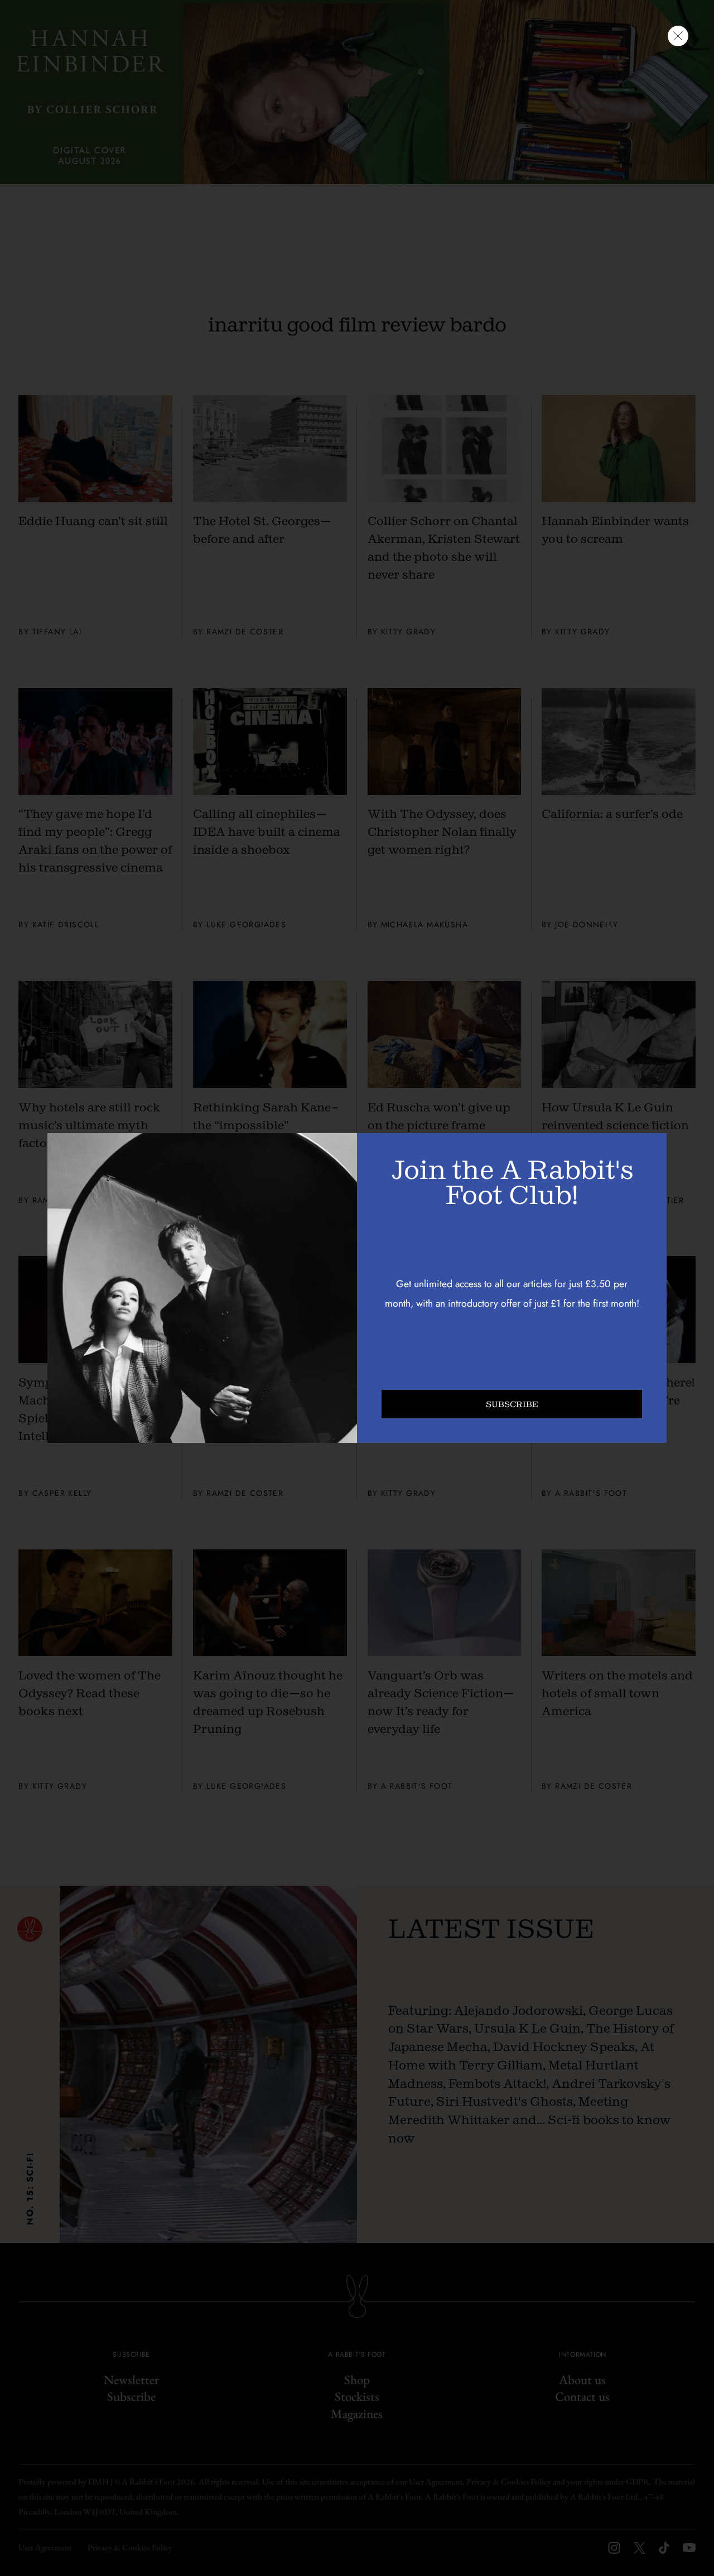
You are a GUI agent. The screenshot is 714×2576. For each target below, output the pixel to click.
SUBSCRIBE (512, 1404)
